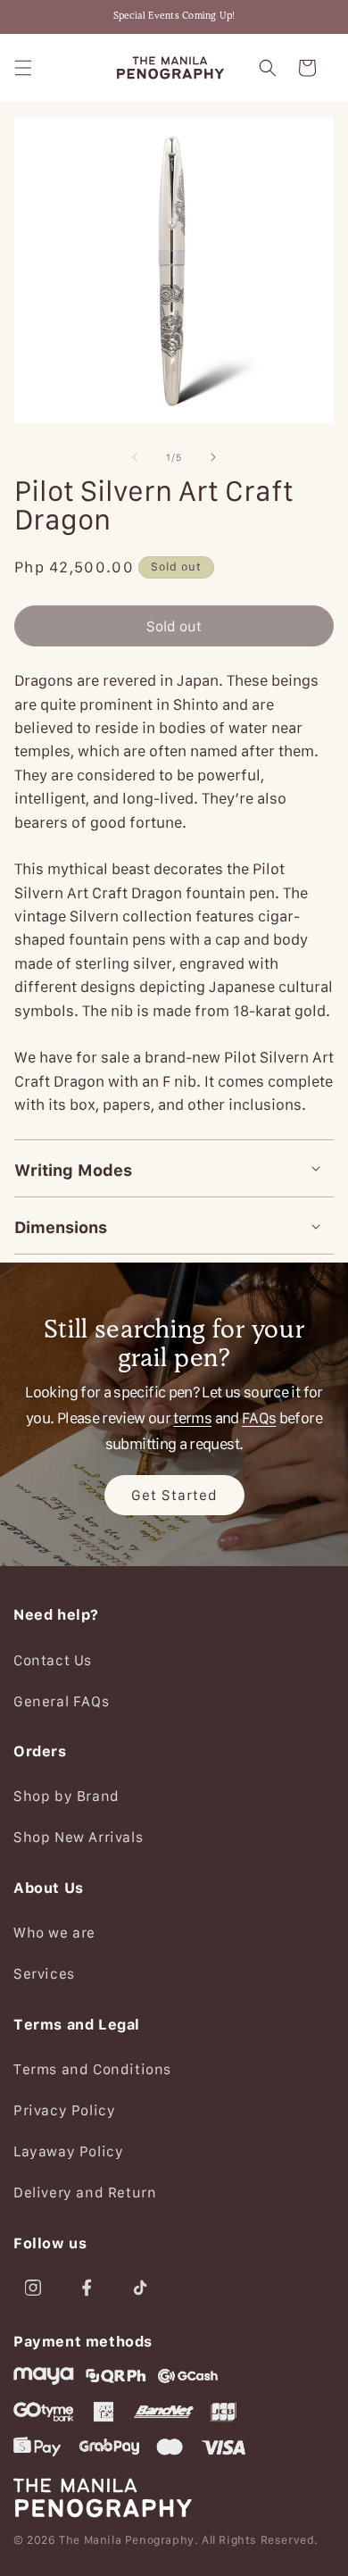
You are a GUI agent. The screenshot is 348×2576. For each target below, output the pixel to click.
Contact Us (53, 1660)
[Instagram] (33, 2288)
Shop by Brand (66, 1796)
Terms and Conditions (92, 2069)
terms (192, 1418)
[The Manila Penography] (174, 2497)
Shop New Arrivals (78, 1837)
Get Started (174, 1495)
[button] (23, 68)
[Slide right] (213, 457)
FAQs (259, 1418)
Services (44, 1973)
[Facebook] (87, 2288)
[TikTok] (140, 2288)
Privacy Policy (64, 2110)
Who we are (54, 1932)
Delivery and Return (85, 2192)
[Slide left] (135, 457)
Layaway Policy (68, 2151)
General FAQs (61, 1701)
